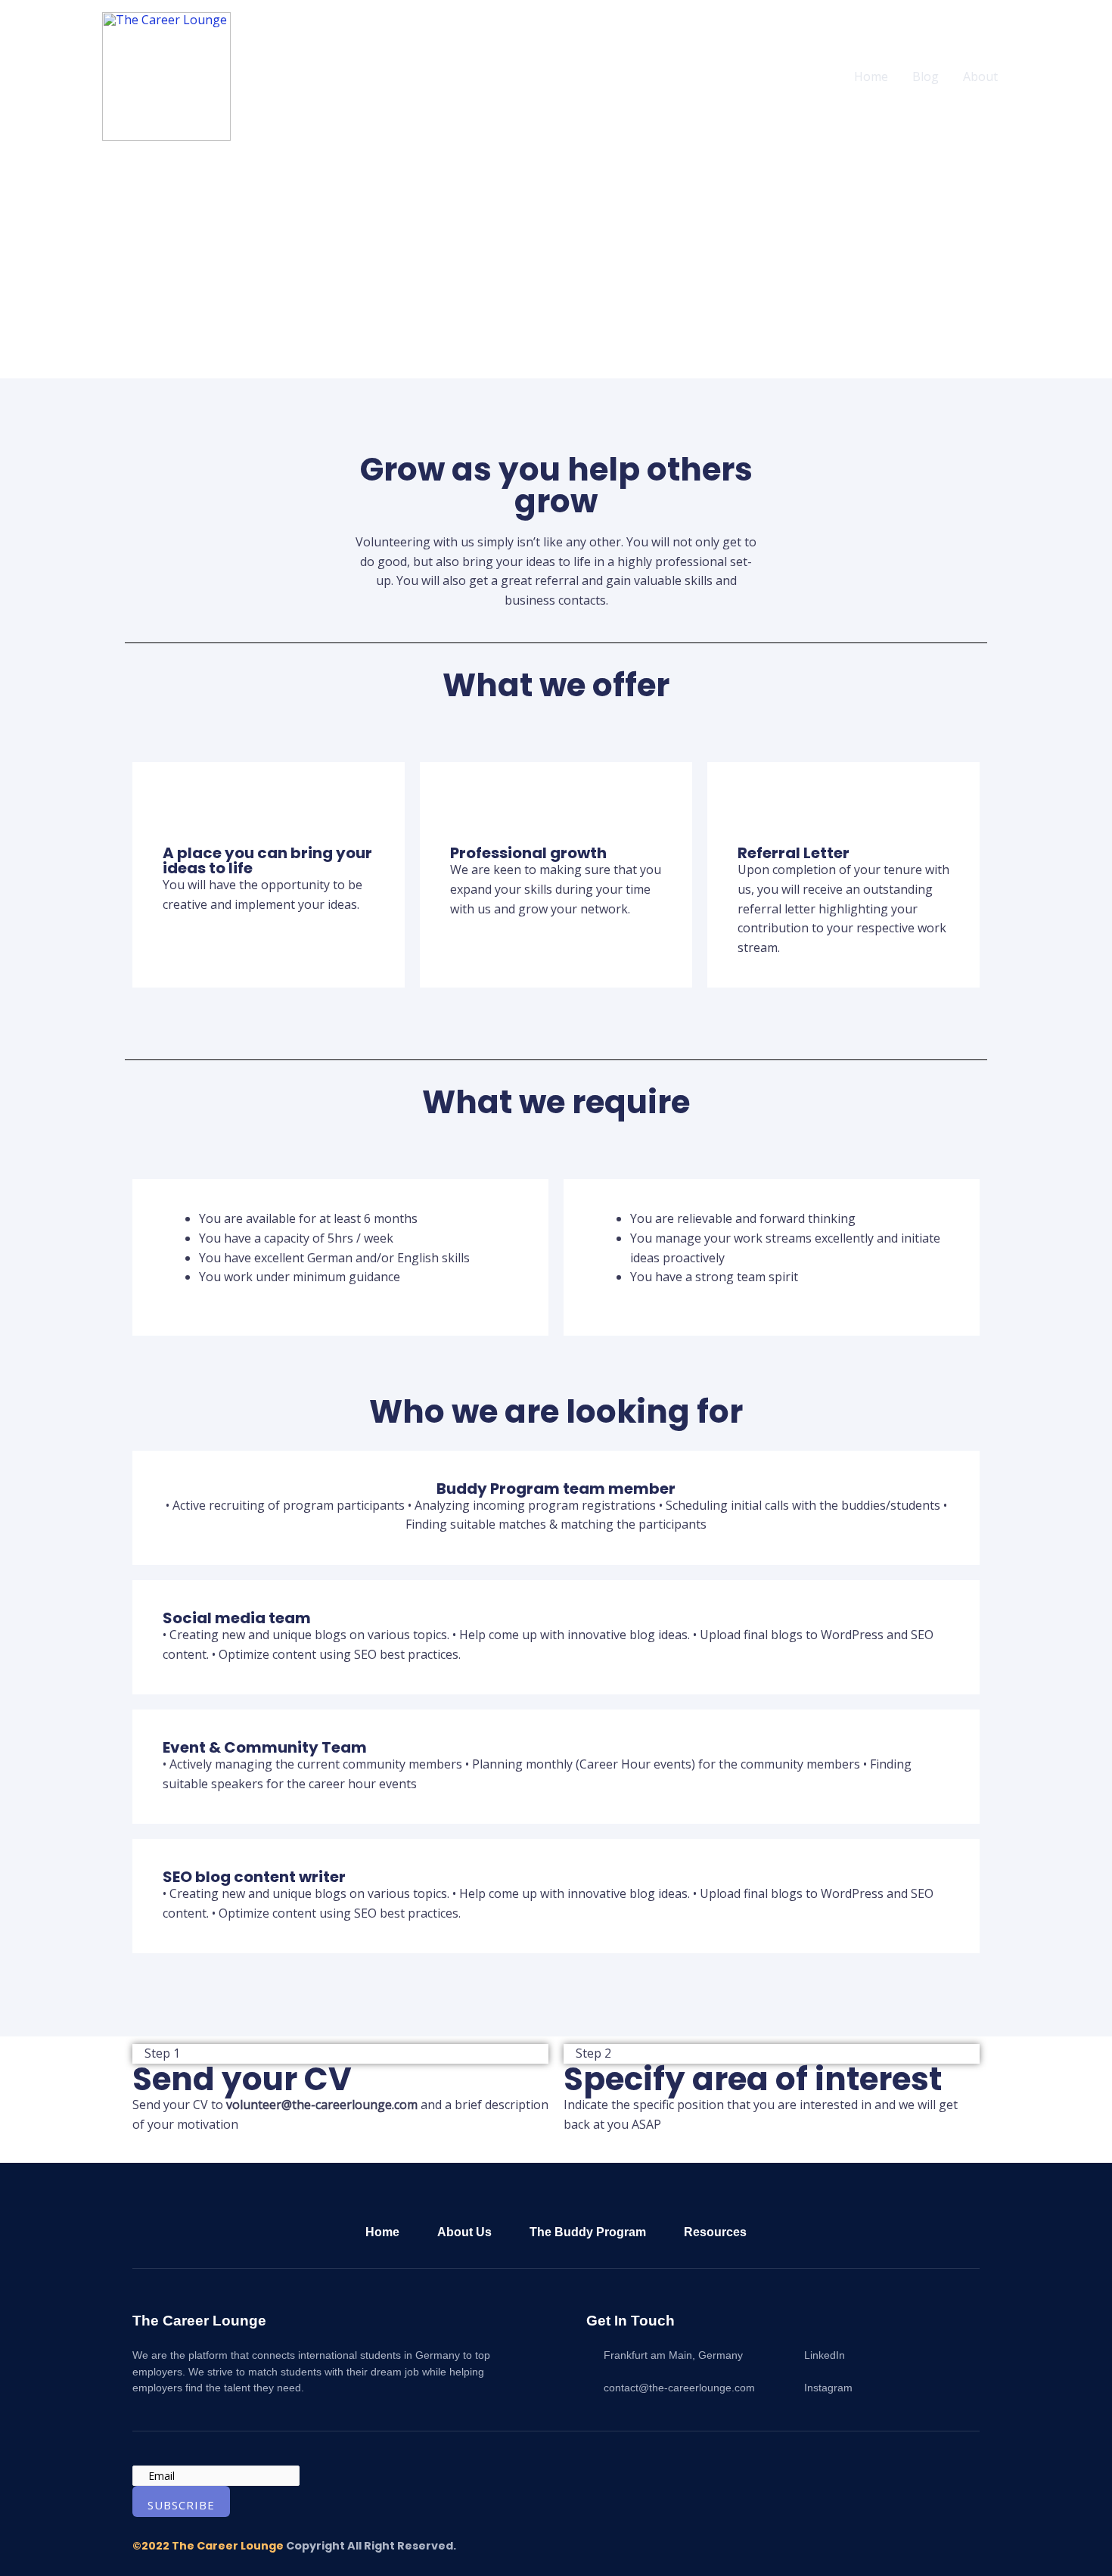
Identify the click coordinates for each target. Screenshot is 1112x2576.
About (980, 76)
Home (871, 76)
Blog (926, 76)
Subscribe (181, 2505)
